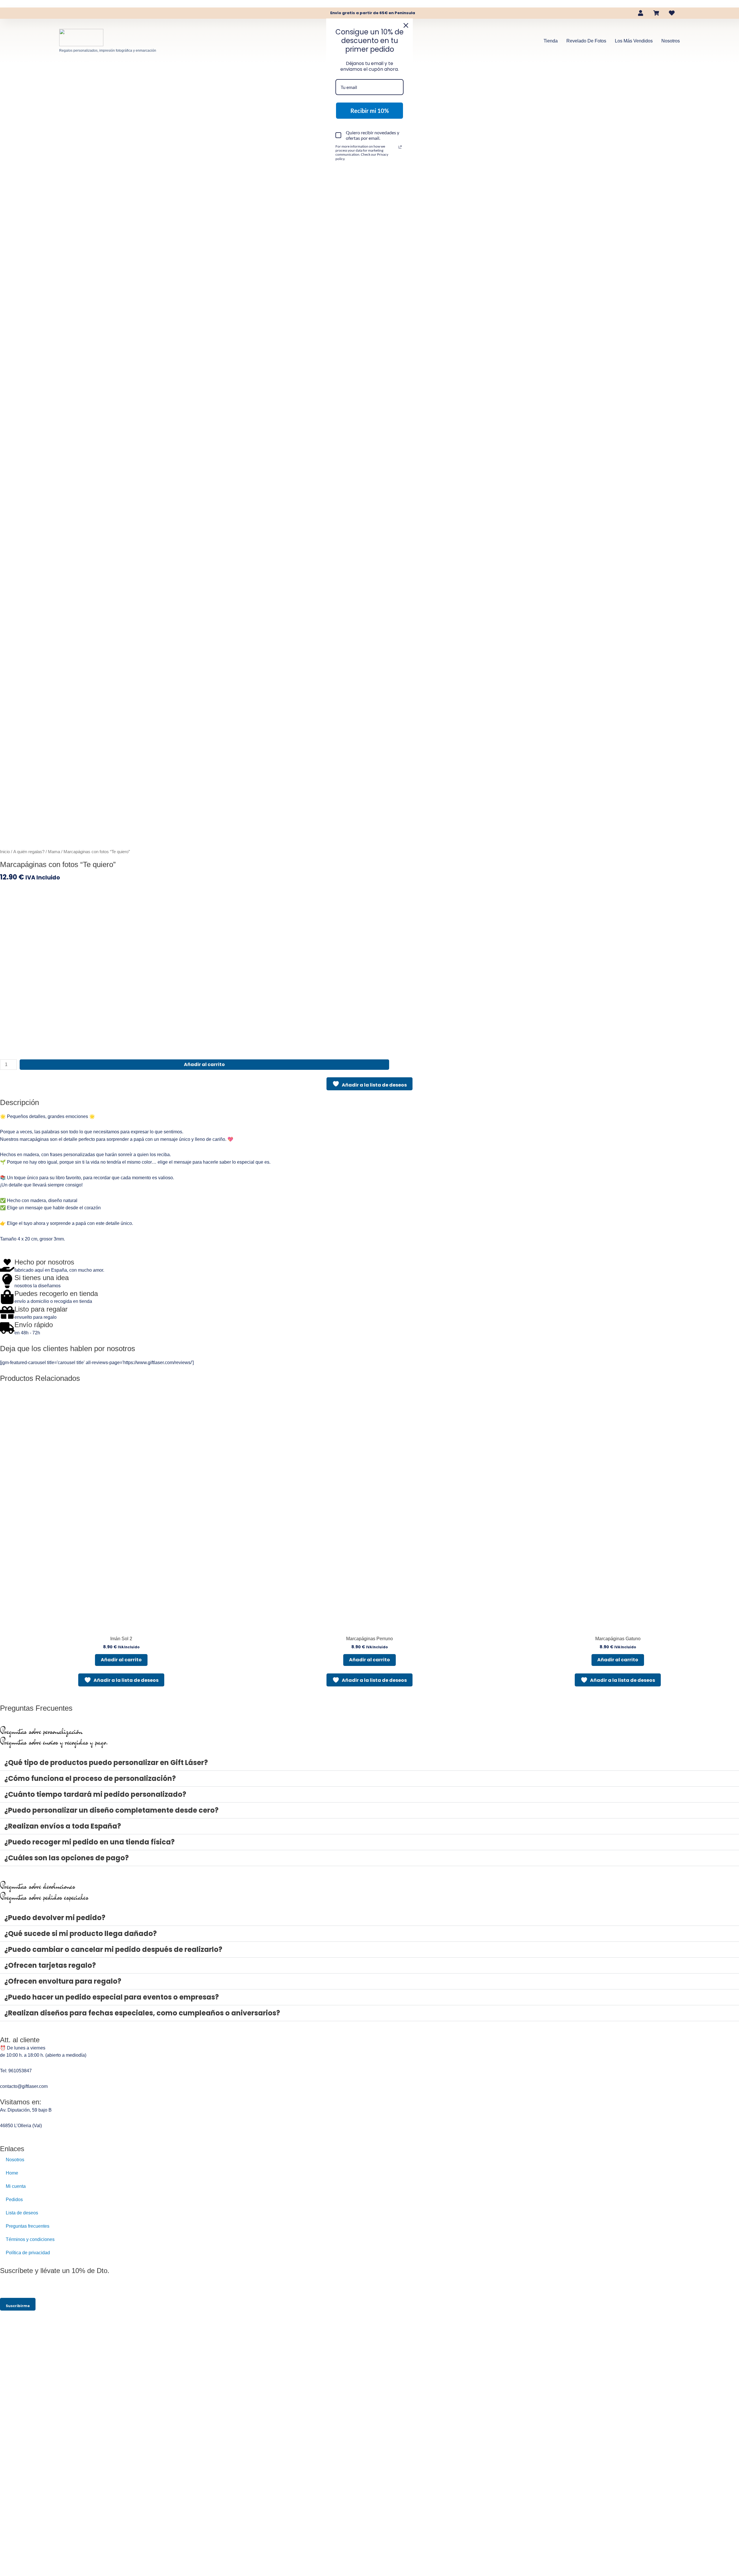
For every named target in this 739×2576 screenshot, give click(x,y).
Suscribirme (18, 2306)
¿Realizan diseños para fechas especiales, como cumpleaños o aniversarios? (142, 2013)
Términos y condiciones (30, 2239)
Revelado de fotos (586, 41)
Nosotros (671, 41)
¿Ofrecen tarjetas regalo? (50, 1965)
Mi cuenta (16, 2186)
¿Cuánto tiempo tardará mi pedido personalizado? (95, 1794)
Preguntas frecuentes (28, 2226)
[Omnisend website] (369, 189)
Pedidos (14, 2200)
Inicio (5, 852)
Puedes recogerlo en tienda (56, 1293)
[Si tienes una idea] (7, 1281)
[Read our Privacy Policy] (400, 147)
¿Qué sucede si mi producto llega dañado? (81, 1934)
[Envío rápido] (7, 1328)
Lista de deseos (22, 2213)
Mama (29, 74)
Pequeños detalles (63, 74)
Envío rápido (34, 1325)
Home (12, 2173)
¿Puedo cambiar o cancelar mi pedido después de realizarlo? (113, 1949)
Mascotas (203, 74)
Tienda (551, 41)
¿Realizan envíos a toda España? (63, 1826)
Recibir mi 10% (370, 111)
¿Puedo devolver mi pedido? (55, 1918)
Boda (97, 74)
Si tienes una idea (42, 1278)
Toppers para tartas (164, 74)
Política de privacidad (28, 2253)
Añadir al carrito (204, 1064)
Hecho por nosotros (44, 1262)
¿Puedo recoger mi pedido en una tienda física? (89, 1842)
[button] (369, 1763)
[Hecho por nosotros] (7, 1265)
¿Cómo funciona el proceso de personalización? (90, 1778)
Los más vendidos (634, 41)
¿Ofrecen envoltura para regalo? (63, 1981)
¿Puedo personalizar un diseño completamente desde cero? (111, 1810)
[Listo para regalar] (7, 1312)
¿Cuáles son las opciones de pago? (67, 1858)
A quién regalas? (240, 74)
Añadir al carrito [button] (121, 1660)
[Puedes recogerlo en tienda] (7, 1297)
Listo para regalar (41, 1309)
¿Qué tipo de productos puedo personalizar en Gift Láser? (106, 1763)
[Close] (406, 25)
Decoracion (123, 74)
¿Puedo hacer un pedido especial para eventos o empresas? (112, 1997)
